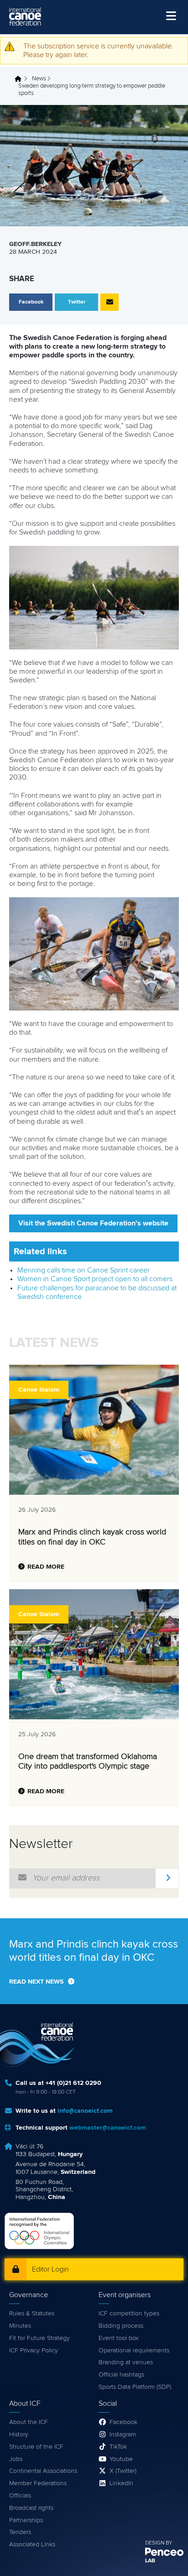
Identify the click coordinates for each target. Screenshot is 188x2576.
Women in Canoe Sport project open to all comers (95, 1279)
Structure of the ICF (36, 2447)
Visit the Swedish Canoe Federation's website (93, 1223)
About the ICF (29, 2422)
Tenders (20, 2532)
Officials (20, 2496)
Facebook (123, 2422)
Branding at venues (126, 2362)
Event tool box (119, 2338)
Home (21, 79)
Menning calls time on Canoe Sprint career (84, 1270)
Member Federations (38, 2483)
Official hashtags (121, 2375)
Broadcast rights (31, 2508)
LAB (150, 2561)
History (19, 2435)
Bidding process (121, 2326)
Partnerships (26, 2520)
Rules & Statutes (32, 2314)
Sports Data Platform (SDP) (135, 2387)
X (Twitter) (123, 2471)
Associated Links (32, 2545)
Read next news (36, 1982)
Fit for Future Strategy (39, 2338)
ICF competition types (129, 2314)
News (39, 79)
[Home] (25, 16)
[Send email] (110, 302)
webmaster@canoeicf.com (108, 2128)
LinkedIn (121, 2483)
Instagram (123, 2435)
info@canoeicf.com (85, 2111)
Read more (46, 1567)
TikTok (118, 2447)
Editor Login (50, 2269)
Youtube (121, 2459)
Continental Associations (43, 2471)
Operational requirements (134, 2351)
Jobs (16, 2459)
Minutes (20, 2326)
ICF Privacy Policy (34, 2351)
